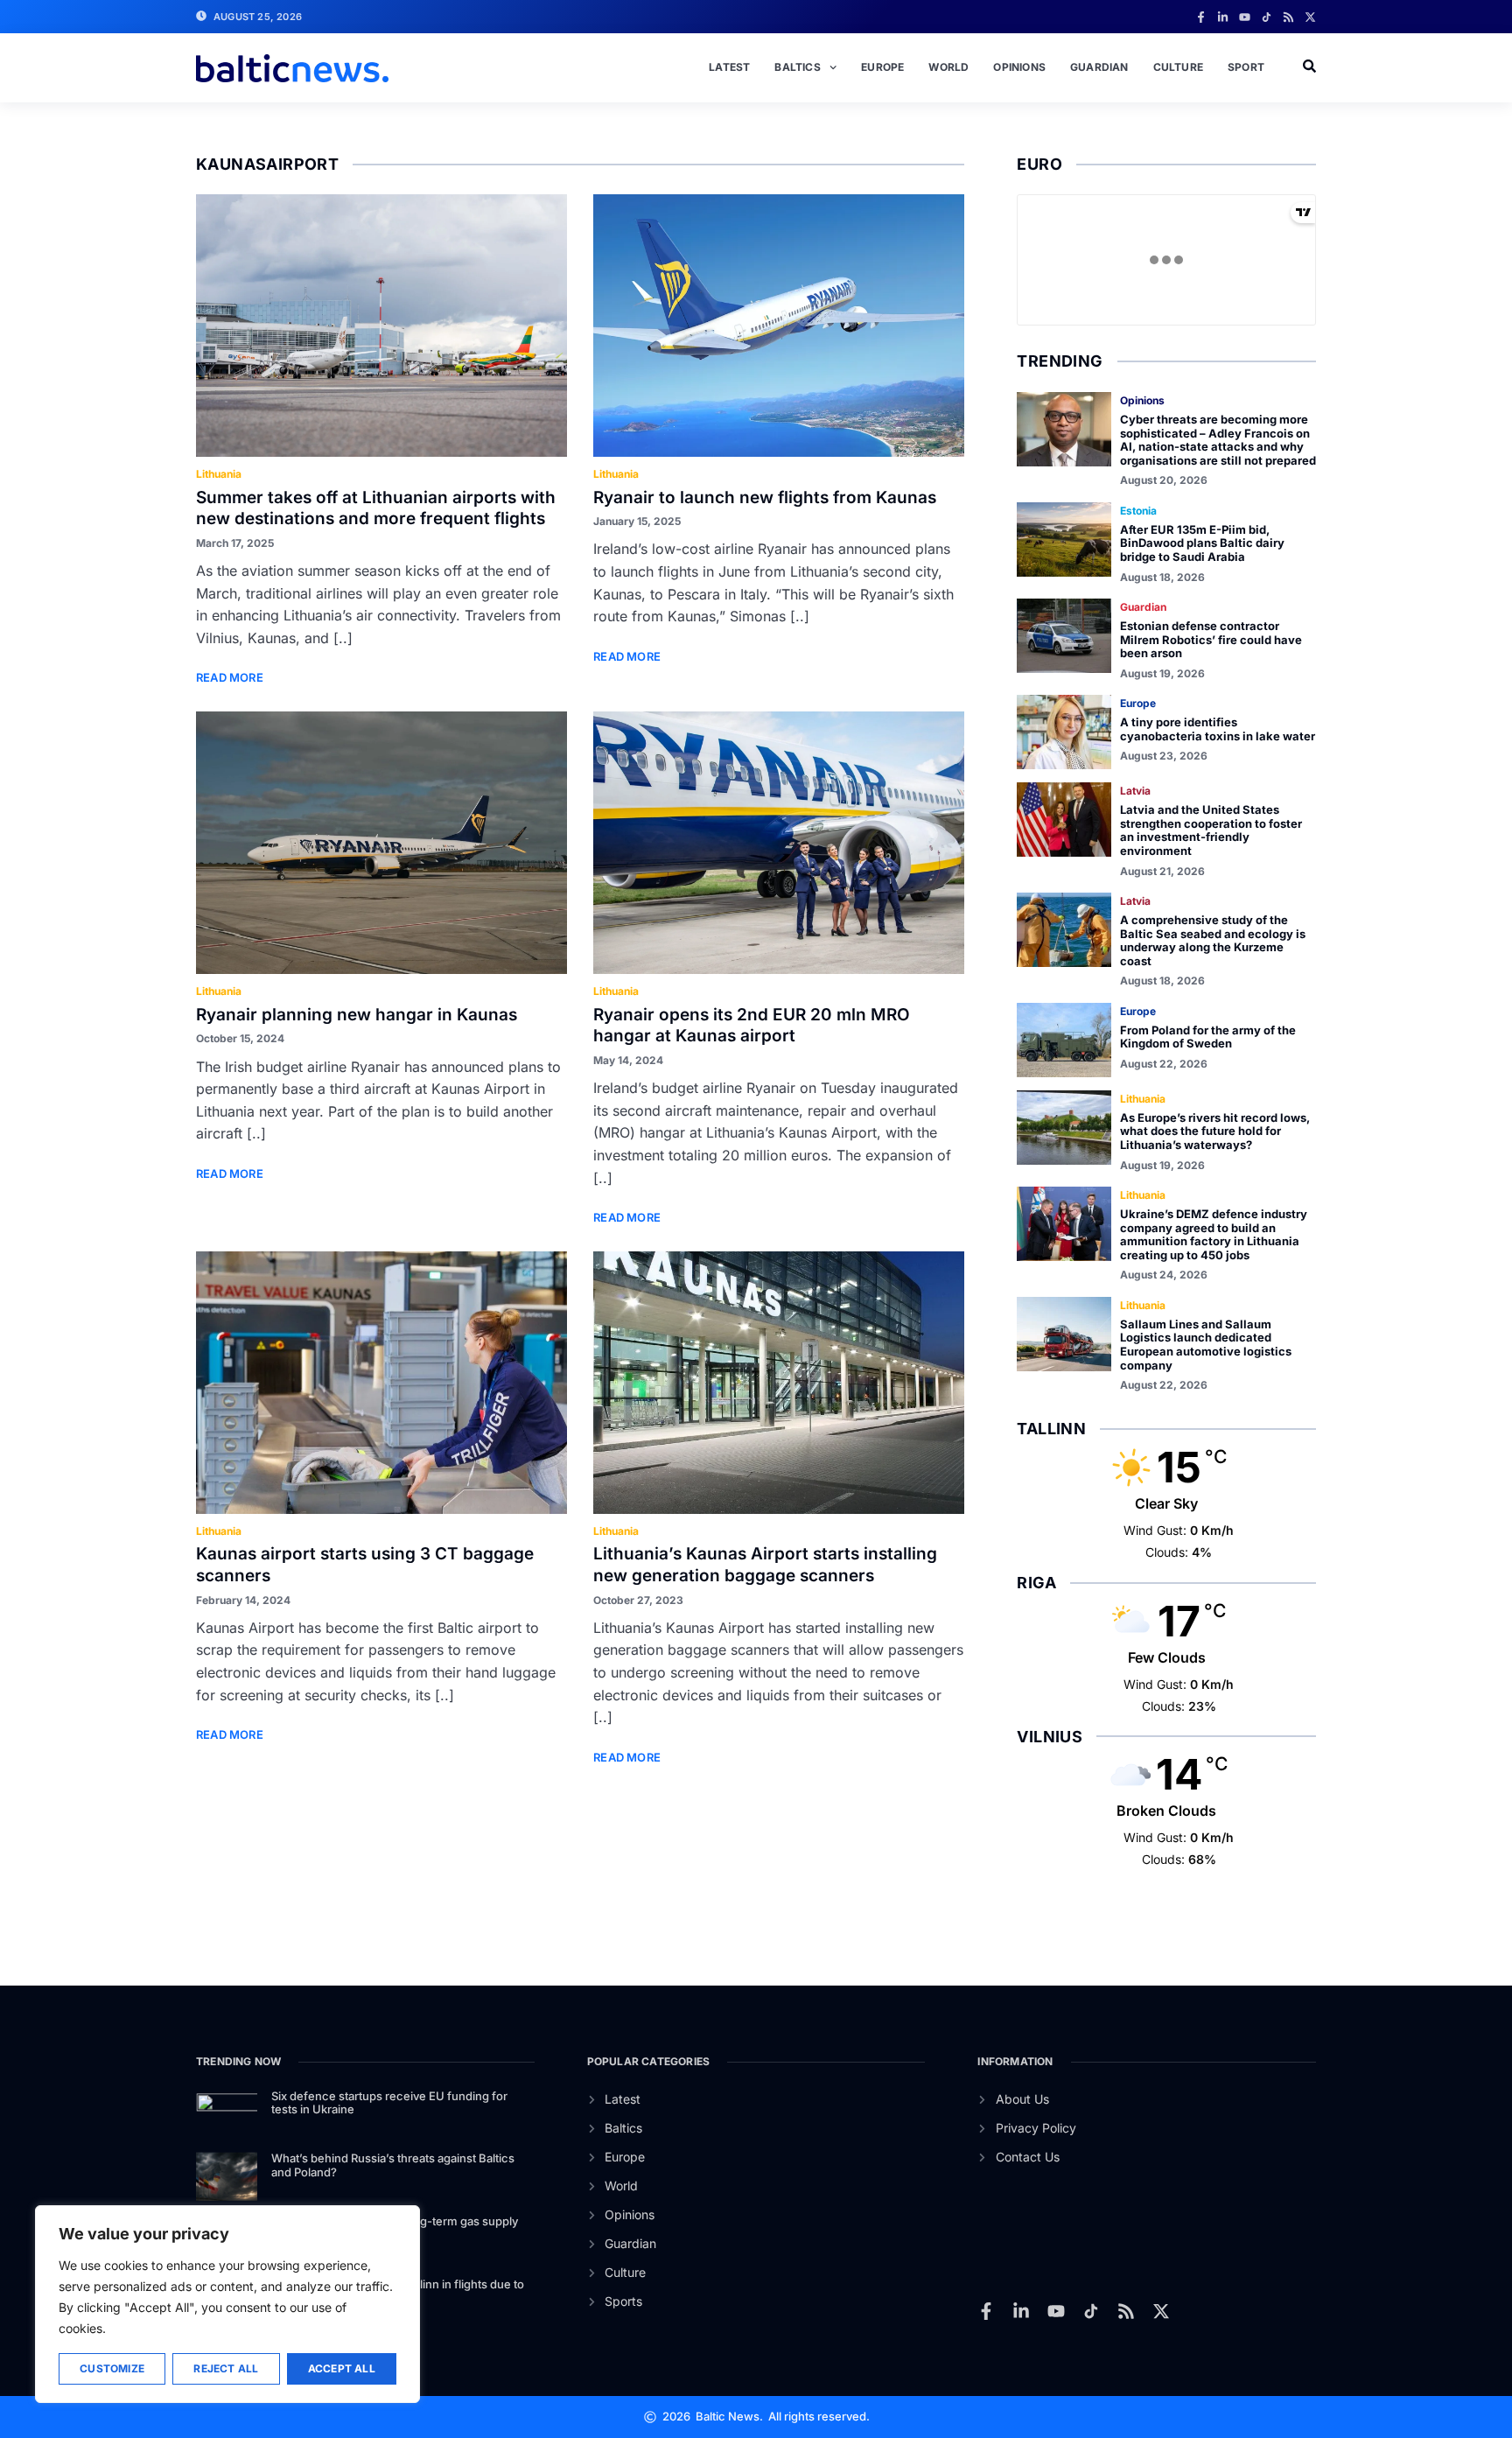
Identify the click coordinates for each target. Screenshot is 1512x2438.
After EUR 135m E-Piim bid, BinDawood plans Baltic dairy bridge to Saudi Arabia (1202, 543)
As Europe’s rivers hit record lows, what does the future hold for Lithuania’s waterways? (1215, 1131)
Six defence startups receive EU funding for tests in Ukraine (389, 2103)
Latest (729, 67)
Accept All (342, 2368)
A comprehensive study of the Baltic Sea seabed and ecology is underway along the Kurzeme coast (1213, 940)
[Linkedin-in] (1223, 17)
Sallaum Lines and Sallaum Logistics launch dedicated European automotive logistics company (1206, 1345)
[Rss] (1288, 17)
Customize (112, 2368)
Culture (1178, 67)
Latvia (1135, 791)
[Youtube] (1245, 17)
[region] (227, 2304)
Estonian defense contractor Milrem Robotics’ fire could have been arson (1211, 639)
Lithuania (219, 474)
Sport (1246, 67)
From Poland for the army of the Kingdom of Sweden (1208, 1037)
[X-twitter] (1310, 17)
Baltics (797, 67)
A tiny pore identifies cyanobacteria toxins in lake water (1218, 729)
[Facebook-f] (1201, 17)
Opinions (1019, 67)
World (948, 67)
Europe (882, 67)
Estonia (1138, 511)
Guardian (1099, 67)
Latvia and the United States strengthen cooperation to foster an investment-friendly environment (1211, 830)
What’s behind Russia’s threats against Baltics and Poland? (393, 2165)
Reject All (226, 2368)
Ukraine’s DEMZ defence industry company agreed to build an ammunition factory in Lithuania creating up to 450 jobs (1214, 1234)
